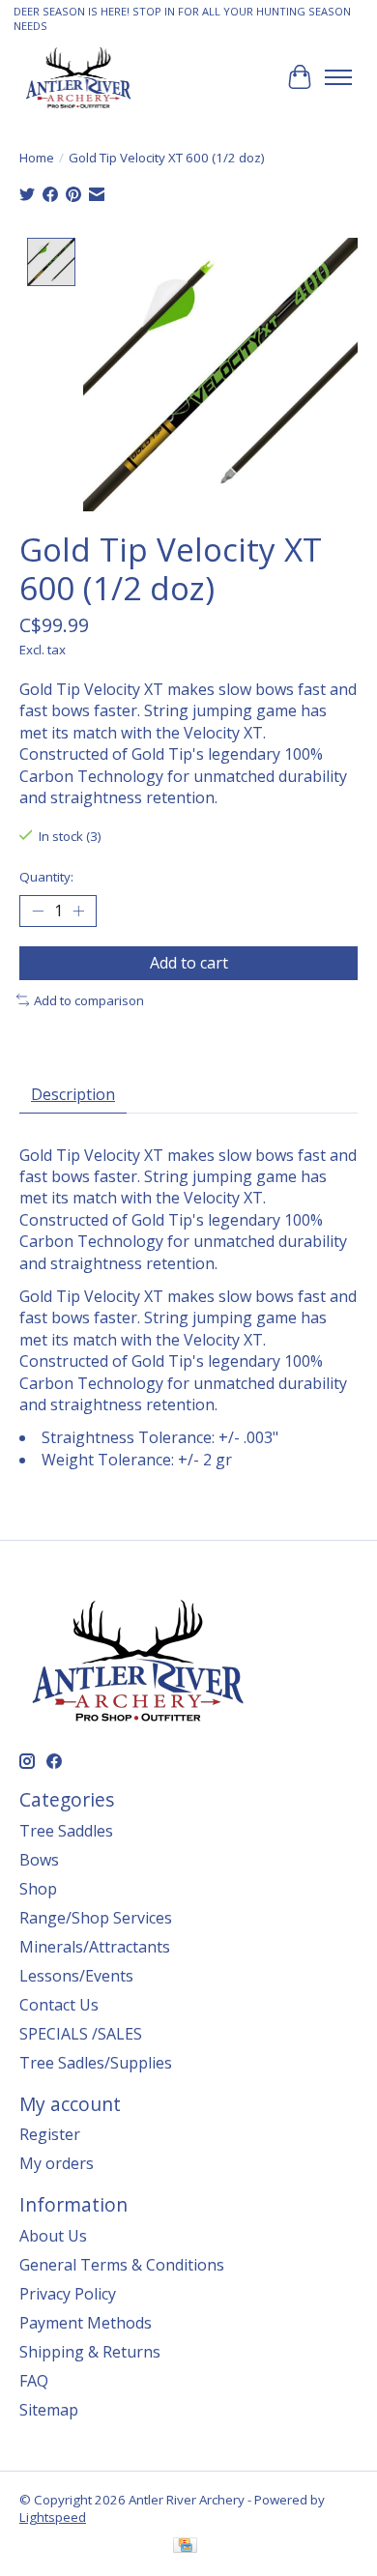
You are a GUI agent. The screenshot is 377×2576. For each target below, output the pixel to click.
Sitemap (49, 2410)
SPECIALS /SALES (81, 2034)
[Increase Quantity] (78, 911)
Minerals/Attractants (95, 1947)
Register (50, 2134)
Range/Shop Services (96, 1918)
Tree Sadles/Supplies (96, 2063)
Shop (38, 1889)
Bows (39, 1860)
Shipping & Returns (90, 2352)
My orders (57, 2163)
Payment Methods (86, 2323)
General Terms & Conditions (122, 2265)
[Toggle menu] (338, 77)
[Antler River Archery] (78, 77)
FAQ (34, 2381)
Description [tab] (73, 1094)
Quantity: (46, 877)
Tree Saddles (66, 1831)
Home (37, 158)
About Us (53, 2236)
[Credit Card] (185, 2547)
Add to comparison (89, 1000)
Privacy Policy (68, 2294)
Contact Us (59, 2005)
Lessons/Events (76, 1976)
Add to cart (189, 963)
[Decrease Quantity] (38, 911)
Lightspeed (53, 2517)
